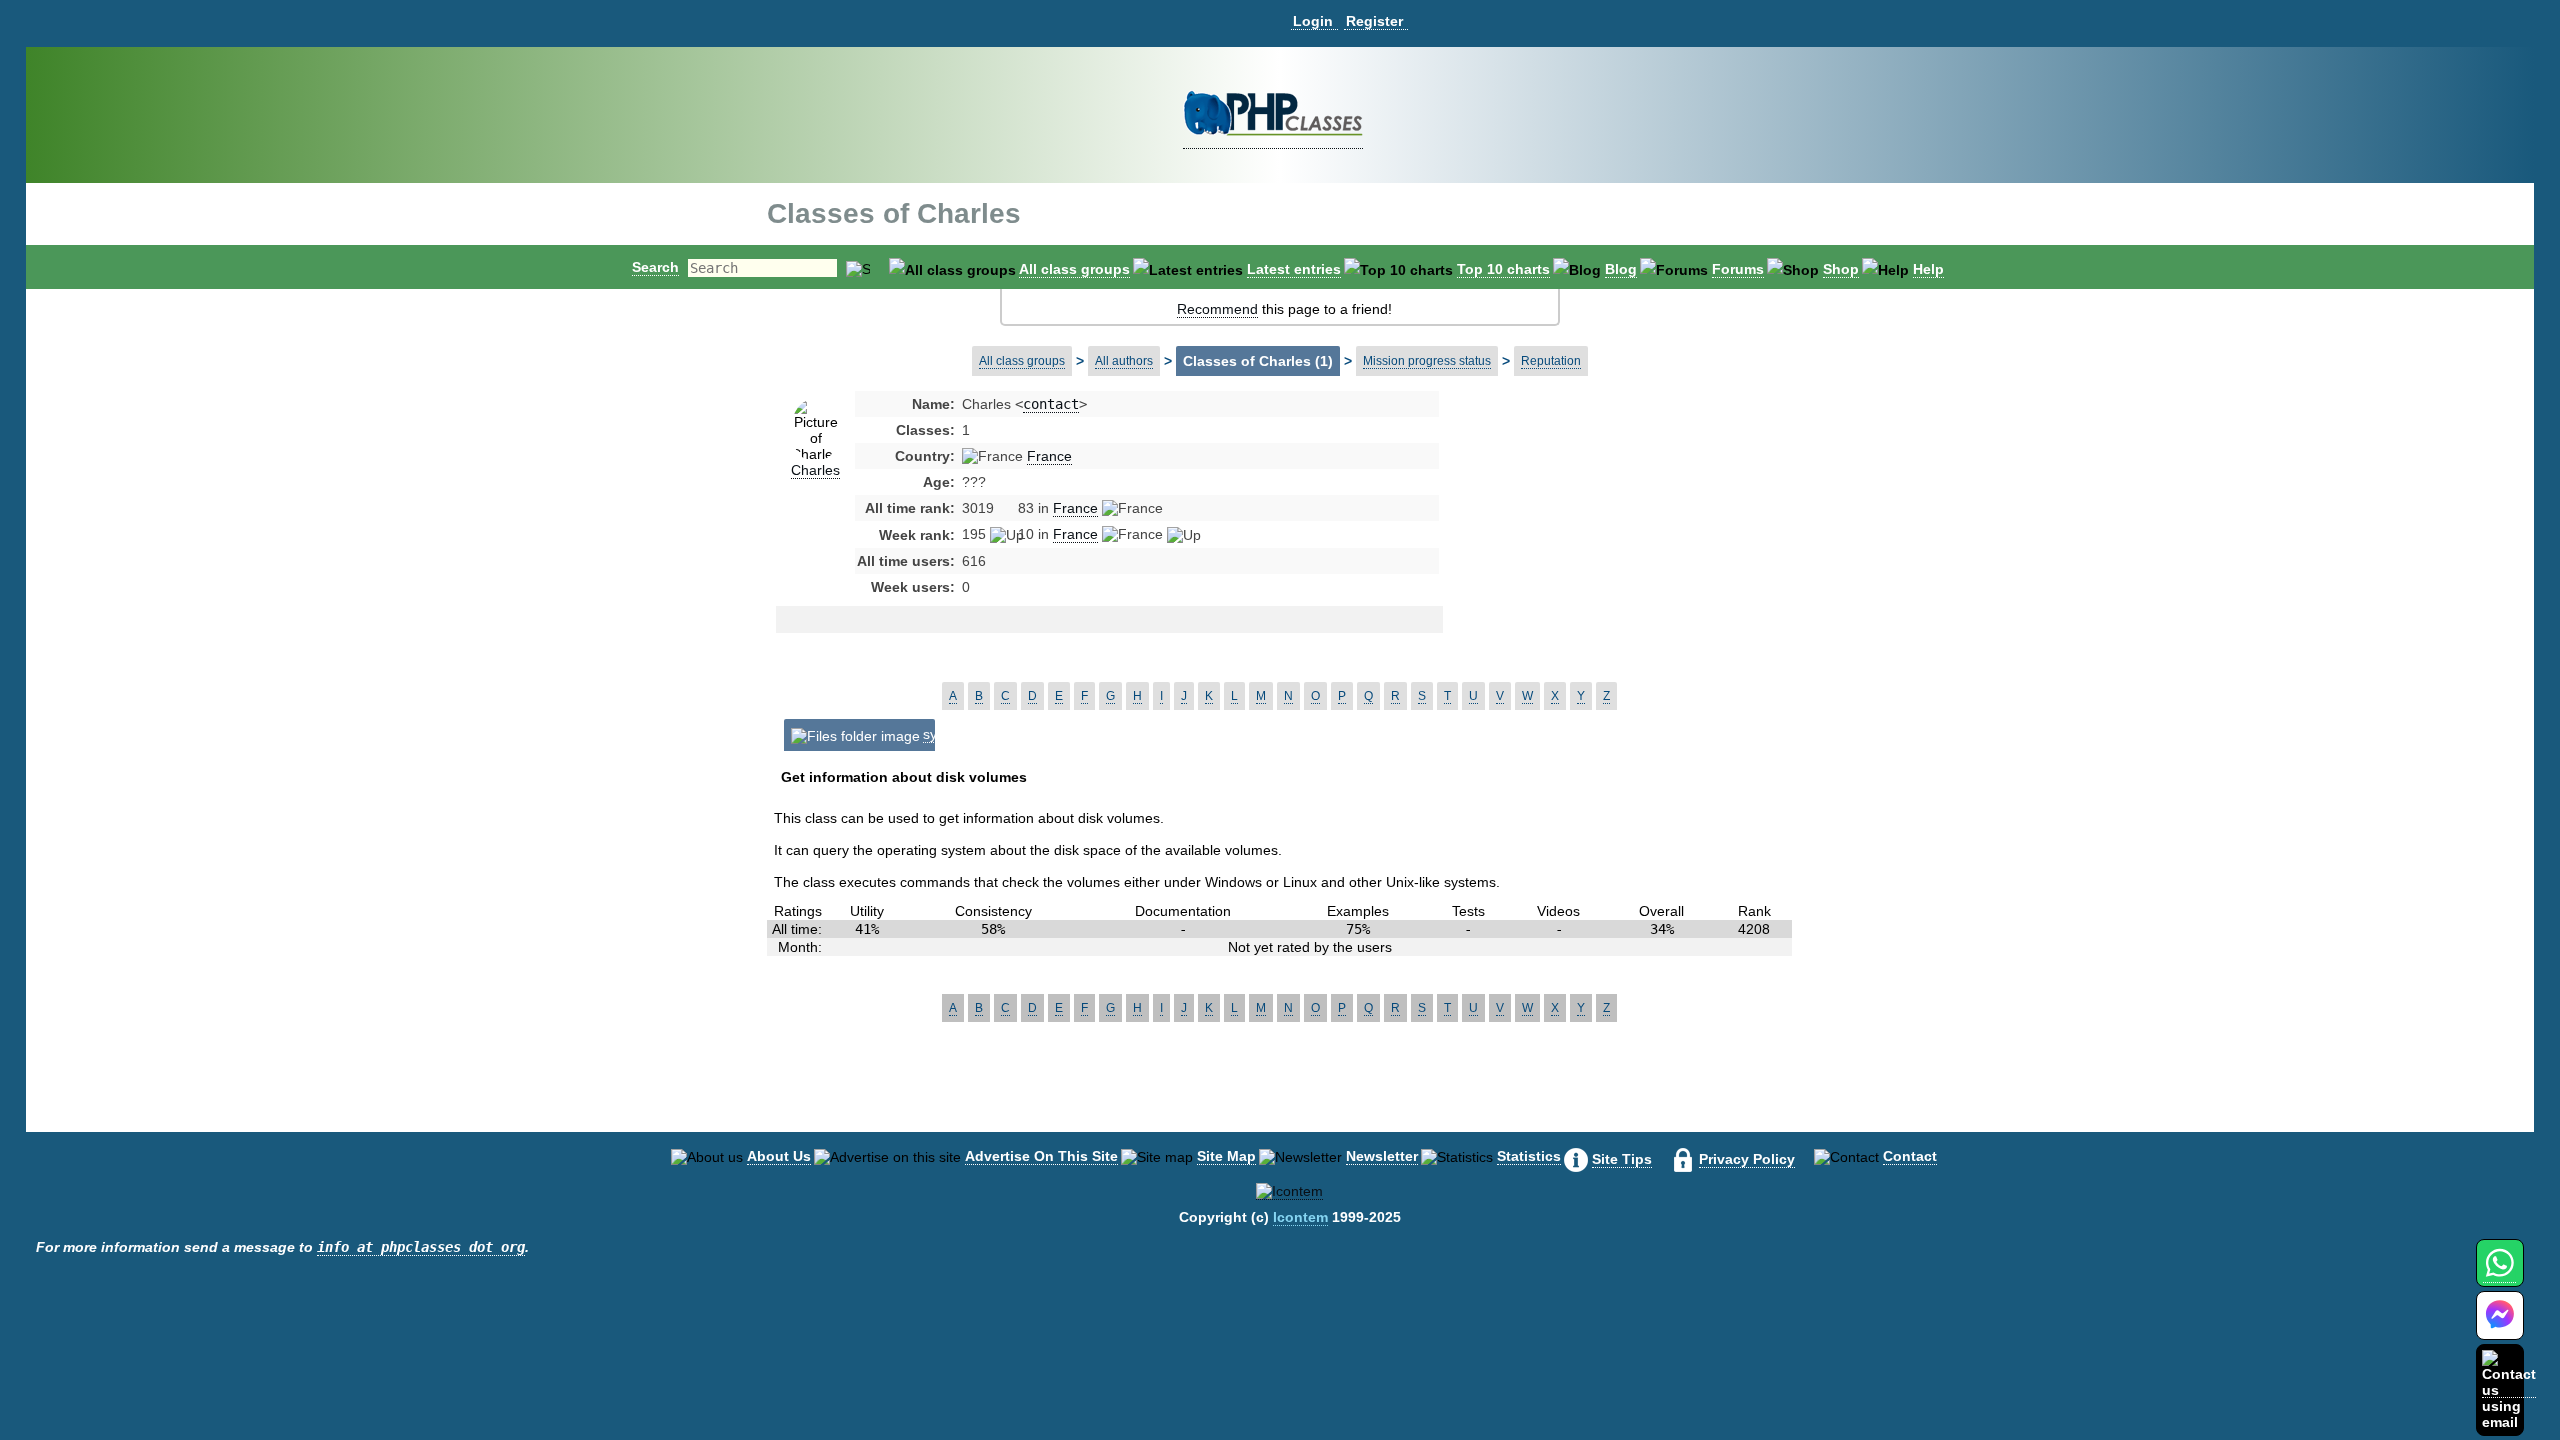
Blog (1621, 269)
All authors (1124, 361)
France (1049, 456)
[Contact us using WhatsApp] (2499, 1274)
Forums (1738, 269)
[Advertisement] (1603, 554)
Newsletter (1382, 1156)
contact (1051, 404)
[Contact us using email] (2509, 1389)
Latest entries (1294, 269)
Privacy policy (1747, 1159)
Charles (815, 470)
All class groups (1074, 269)
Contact (1910, 1156)
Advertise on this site (1041, 1156)
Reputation (1551, 361)
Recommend (1217, 309)
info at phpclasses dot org (421, 1247)
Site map (1226, 1156)
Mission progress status (1427, 361)
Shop (1841, 269)
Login (1313, 21)
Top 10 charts (1503, 269)
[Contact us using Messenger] (2500, 1327)
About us (779, 1156)
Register (1374, 21)
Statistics (1529, 1156)
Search (655, 267)
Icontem (1300, 1217)
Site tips (1622, 1159)
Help (1928, 269)
